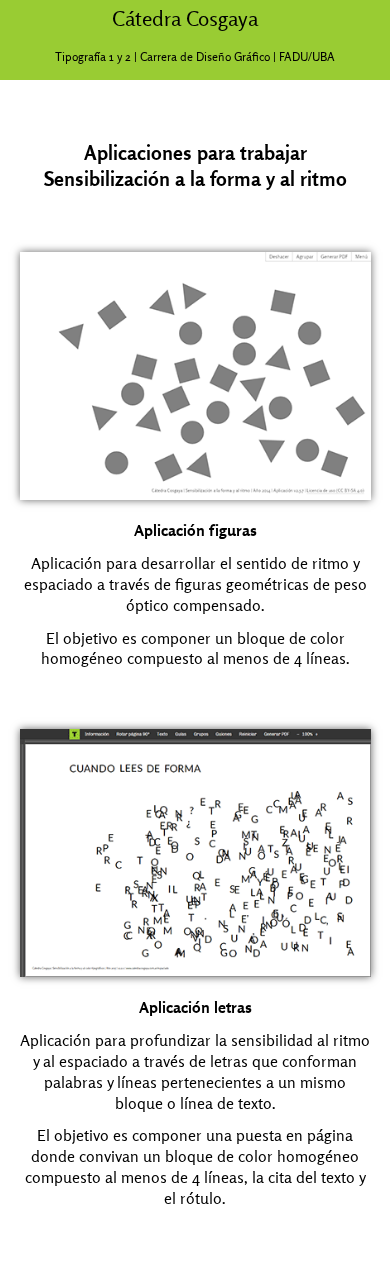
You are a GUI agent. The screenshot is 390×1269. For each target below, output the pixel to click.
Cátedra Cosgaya (185, 18)
